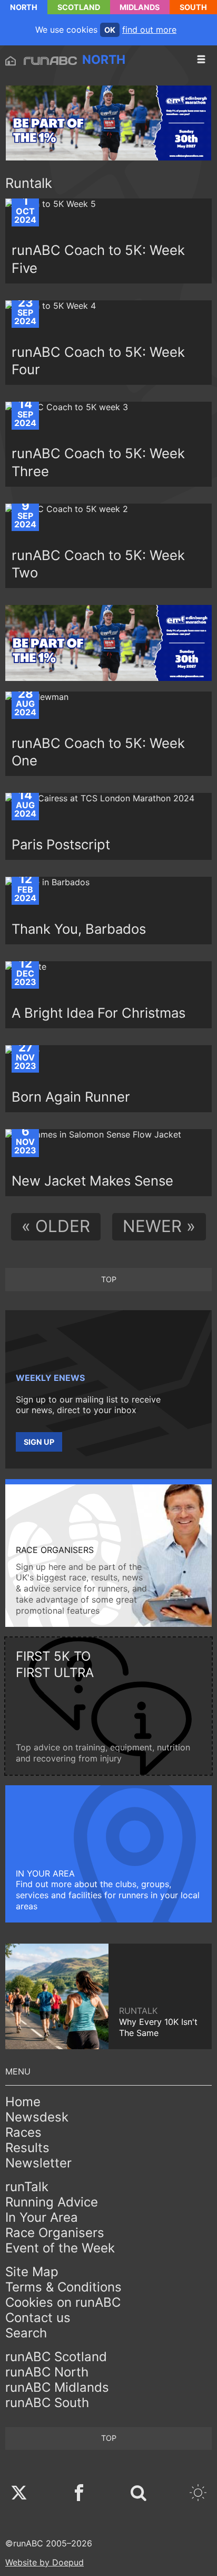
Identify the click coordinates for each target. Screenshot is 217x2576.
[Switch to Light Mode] (198, 2494)
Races (23, 2132)
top (109, 1279)
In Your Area (42, 2217)
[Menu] (201, 60)
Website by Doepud (45, 2562)
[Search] (139, 2494)
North (24, 7)
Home (23, 2102)
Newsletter (38, 2163)
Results (27, 2148)
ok (110, 30)
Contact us (38, 2318)
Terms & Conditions (63, 2287)
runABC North (47, 2372)
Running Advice (52, 2202)
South (193, 7)
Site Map (32, 2272)
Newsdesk (37, 2117)
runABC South (47, 2403)
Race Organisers (55, 2233)
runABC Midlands (57, 2387)
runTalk (27, 2187)
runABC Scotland (56, 2357)
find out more (149, 30)
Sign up (39, 1442)
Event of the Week (60, 2248)
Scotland (79, 7)
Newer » (159, 1226)
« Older (56, 1226)
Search (26, 2333)
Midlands (140, 7)
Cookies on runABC (63, 2302)
